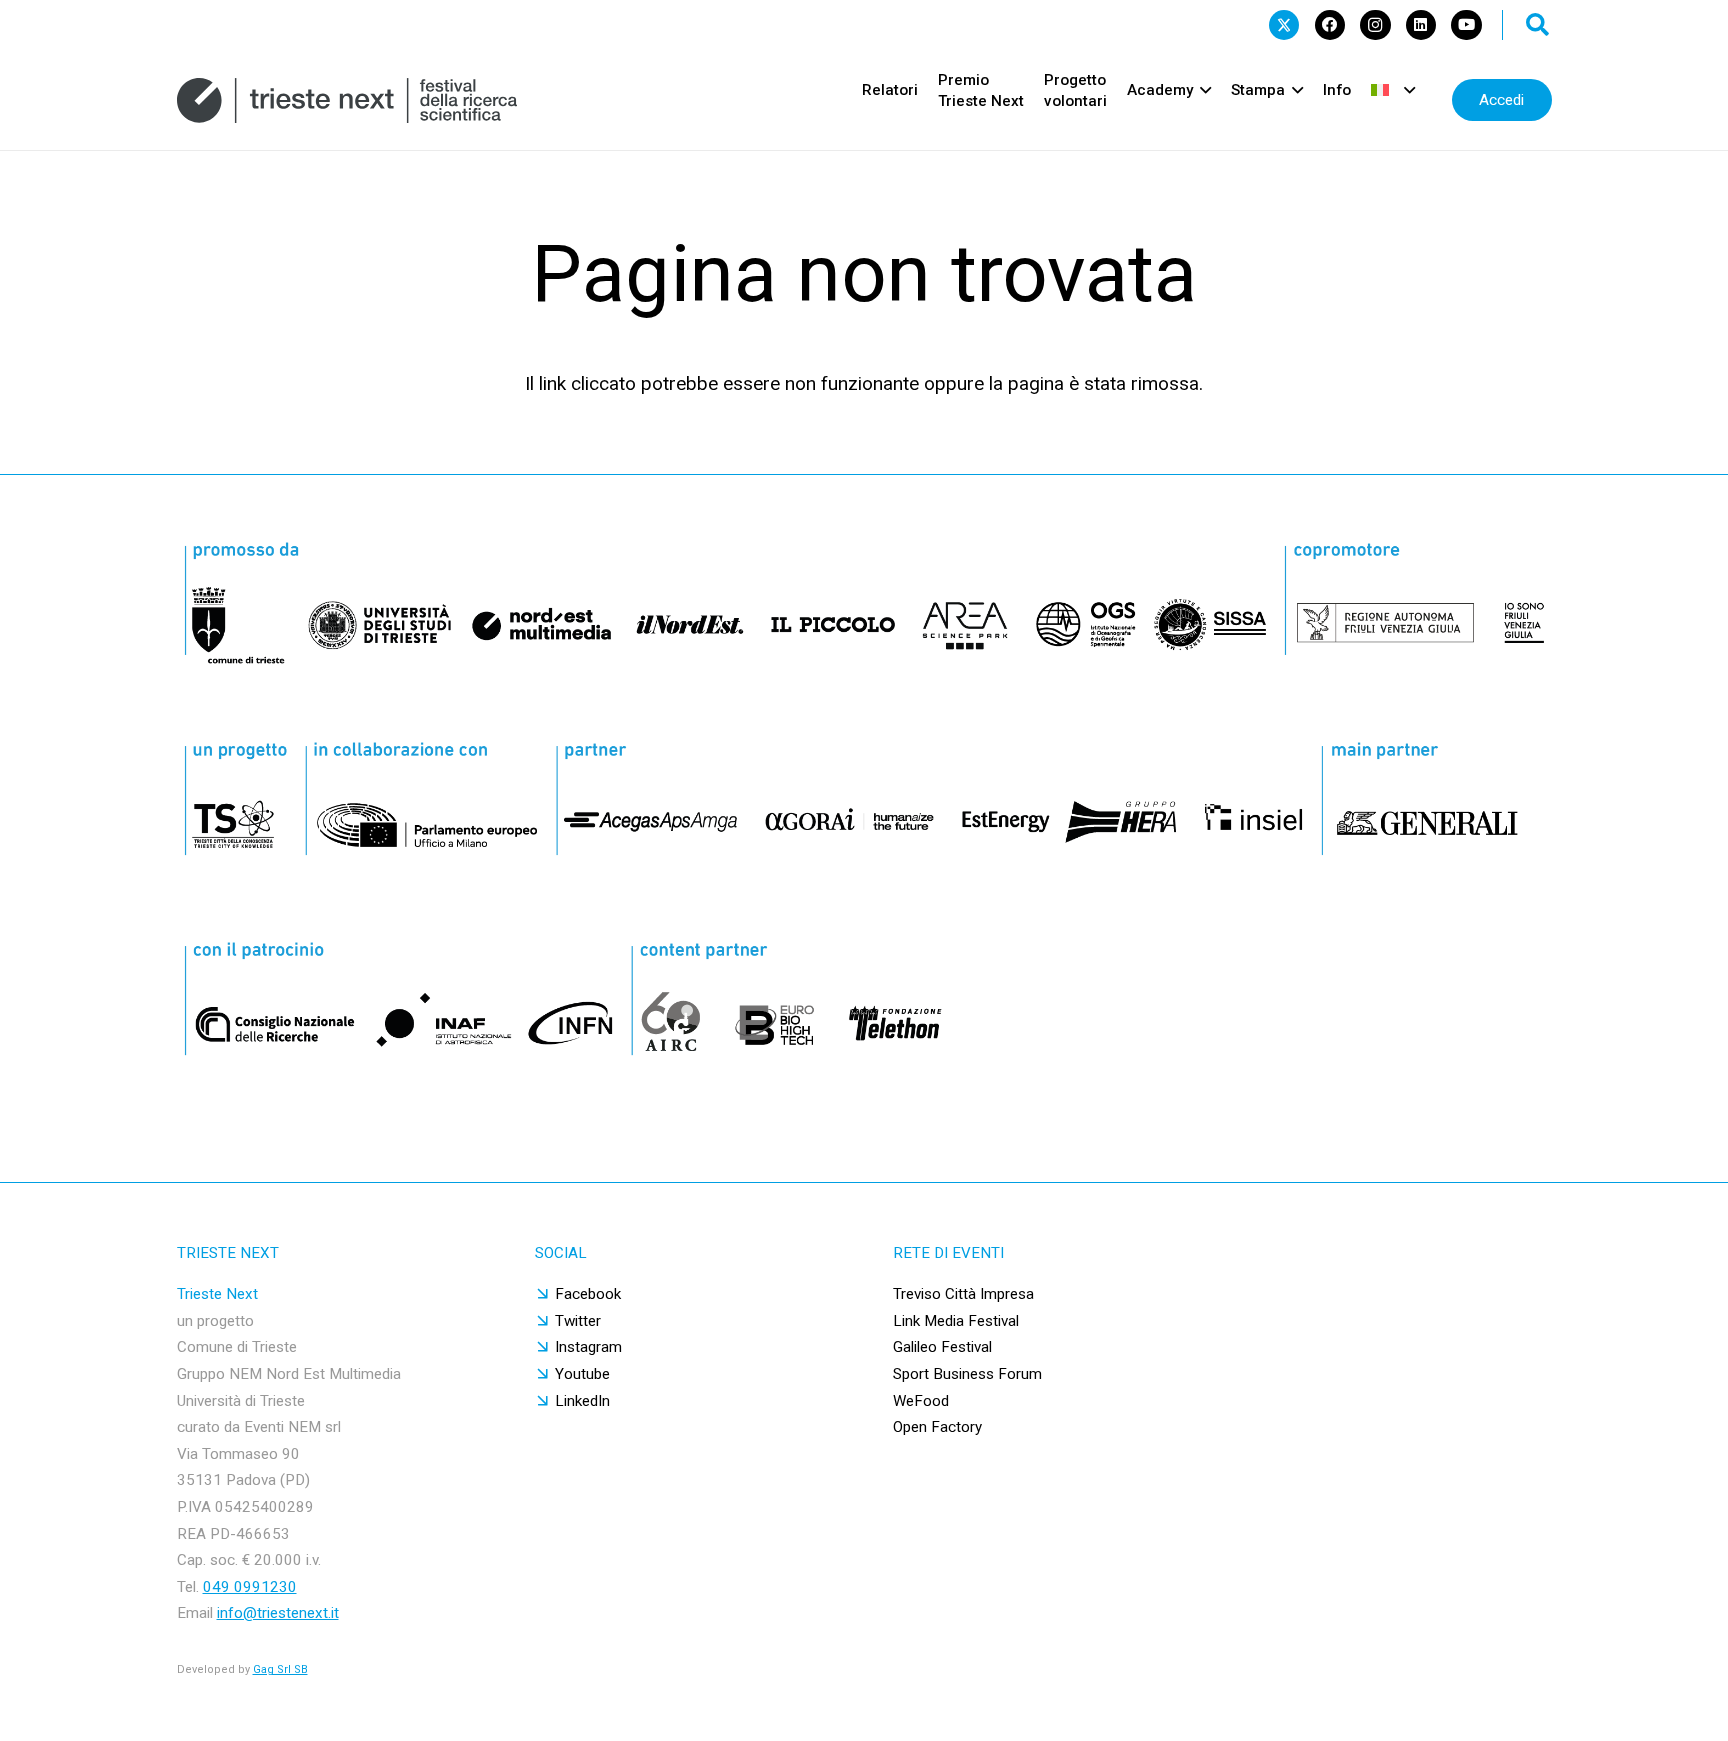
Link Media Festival (956, 1321)
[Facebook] (1330, 25)
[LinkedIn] (1421, 25)
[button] (1538, 25)
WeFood (921, 1401)
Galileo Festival (942, 1347)
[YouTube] (1466, 25)
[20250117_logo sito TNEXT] (347, 100)
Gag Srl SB (280, 1669)
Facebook (588, 1294)
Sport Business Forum (967, 1374)
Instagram (588, 1347)
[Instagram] (1375, 25)
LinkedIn (582, 1401)
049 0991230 (250, 1587)
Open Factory (937, 1427)
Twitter (578, 1321)
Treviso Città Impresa (963, 1294)
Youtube (582, 1374)
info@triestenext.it (278, 1613)
